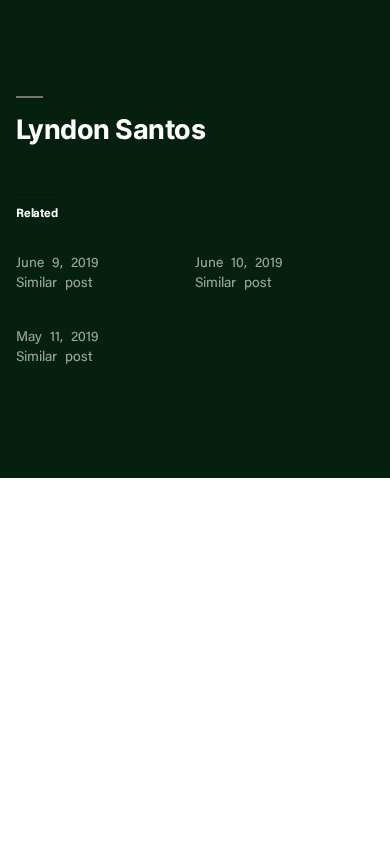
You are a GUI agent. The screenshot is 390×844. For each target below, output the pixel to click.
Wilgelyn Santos (67, 244)
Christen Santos (67, 318)
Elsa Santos (232, 244)
